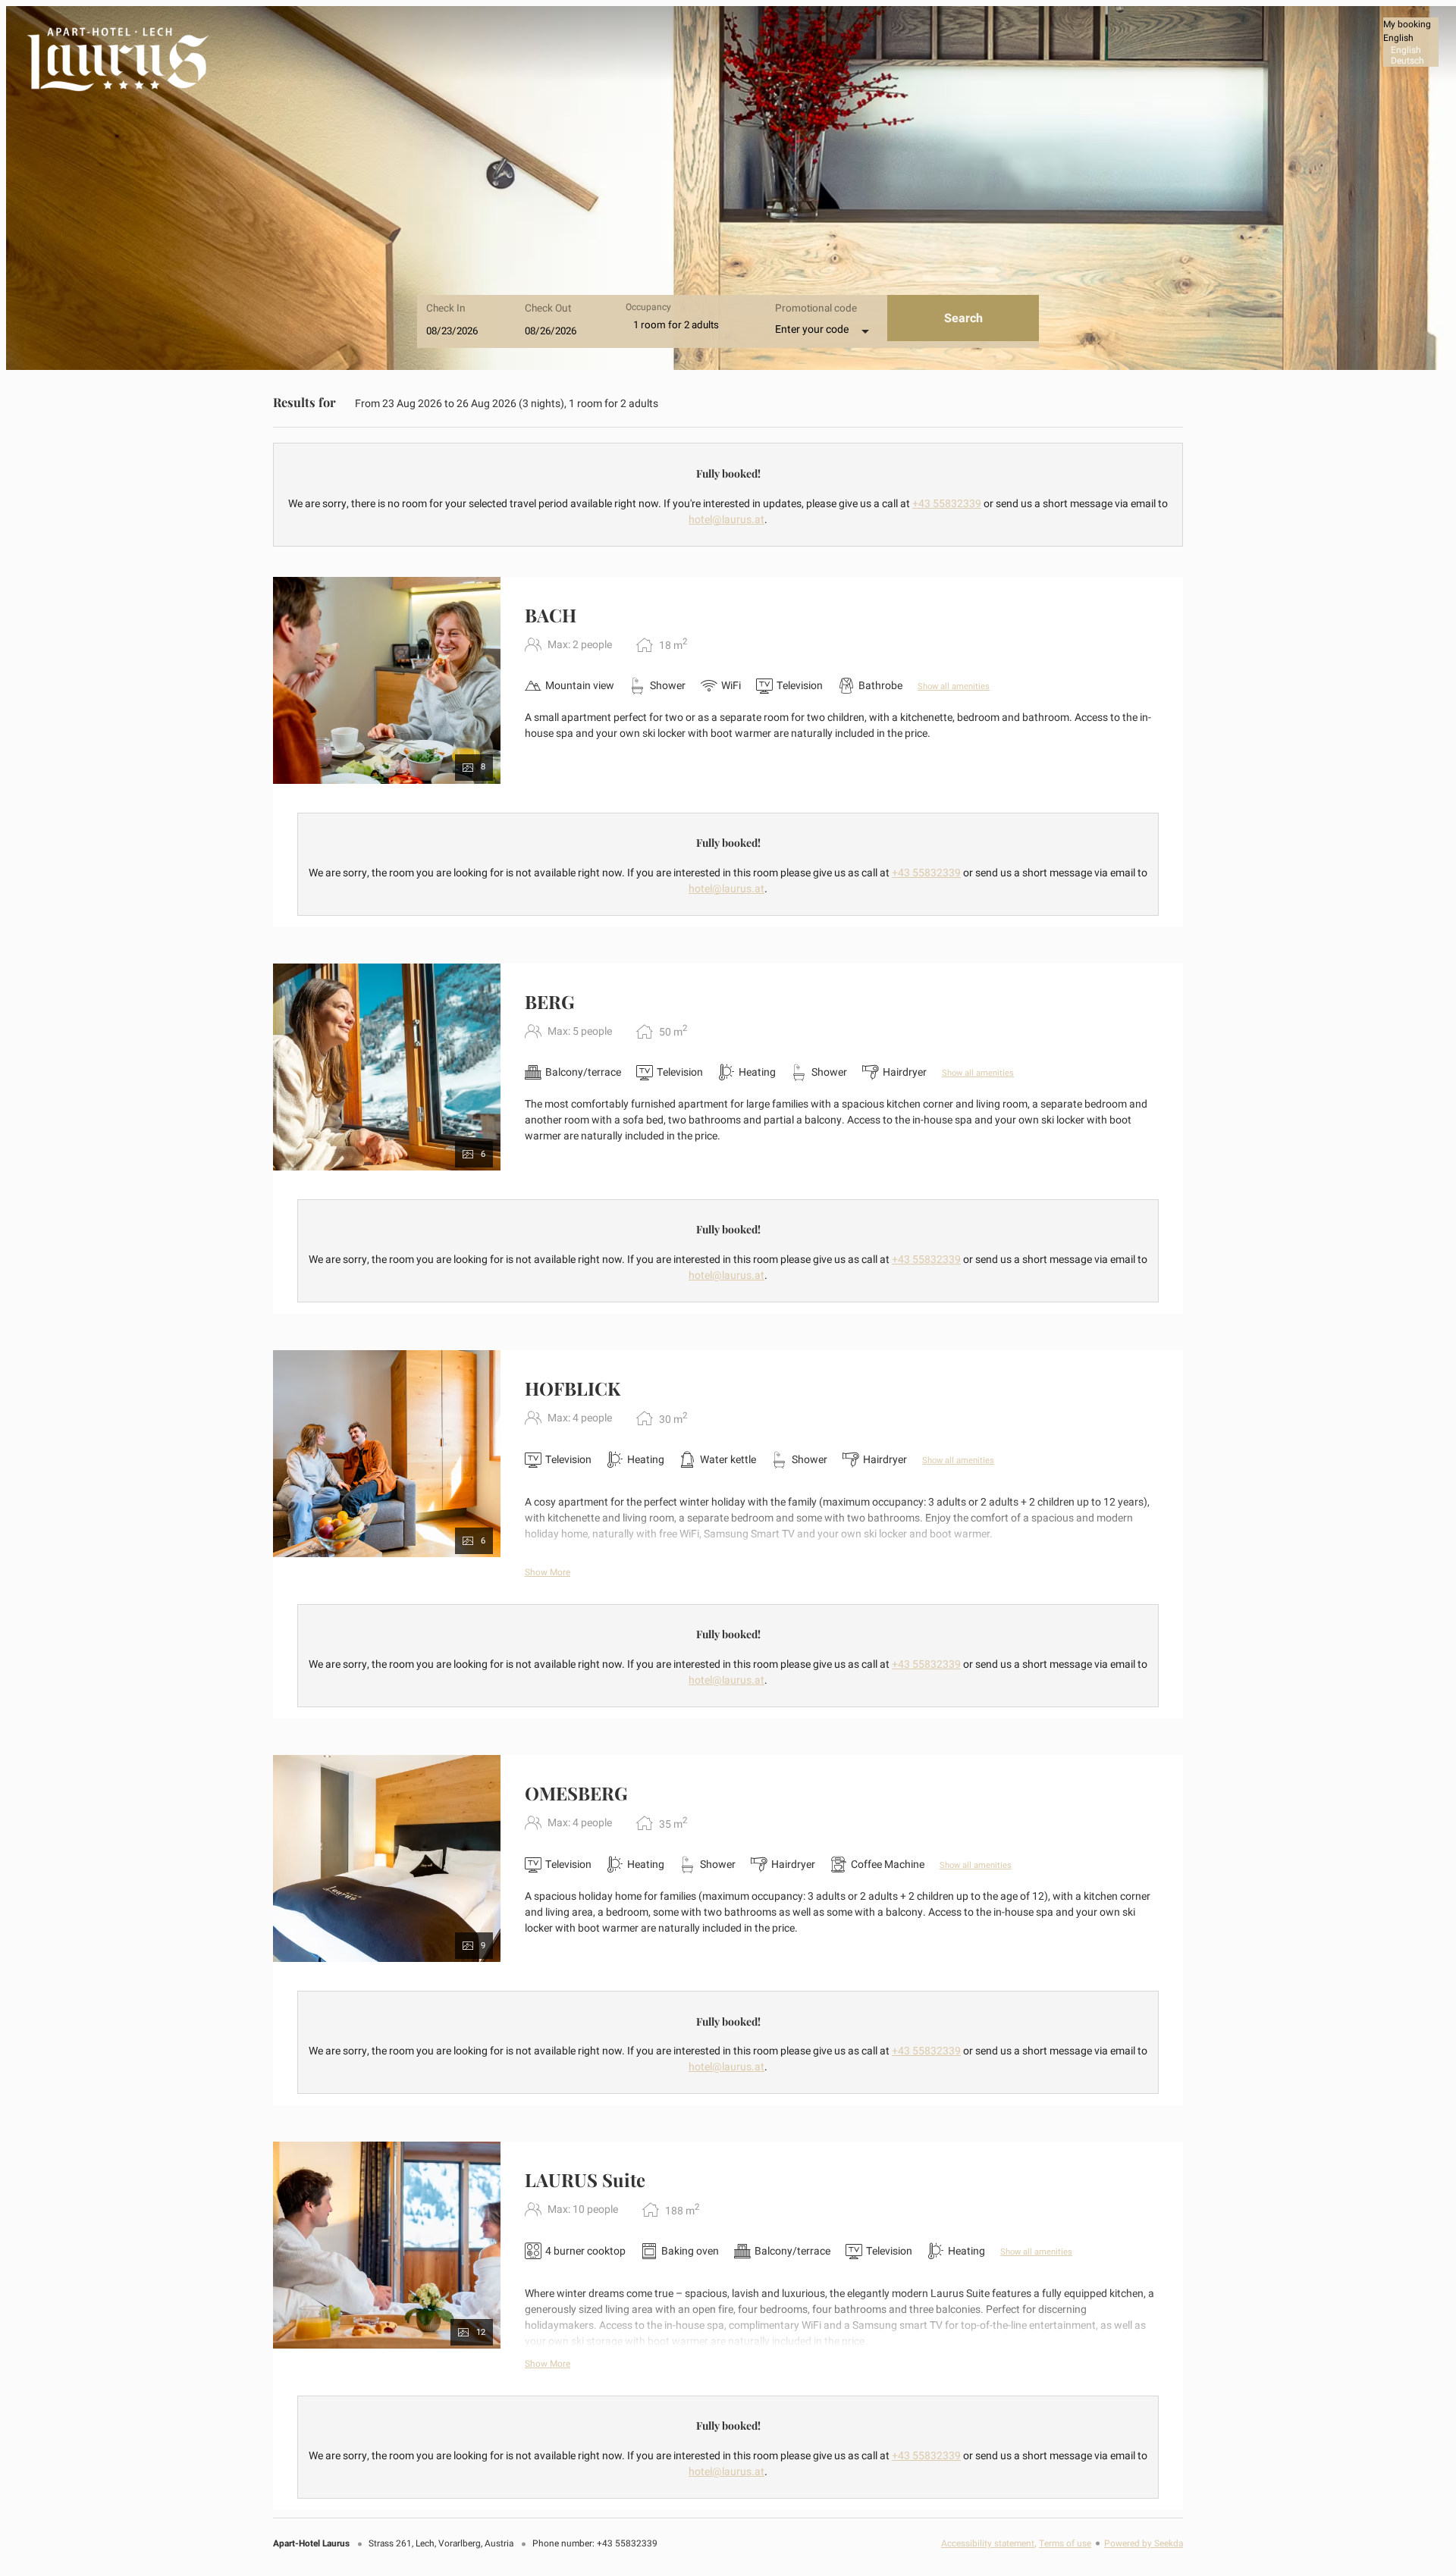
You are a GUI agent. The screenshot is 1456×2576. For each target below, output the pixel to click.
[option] (1411, 50)
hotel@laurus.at (726, 520)
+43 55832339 (947, 504)
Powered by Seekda (1144, 2544)
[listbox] (1411, 42)
